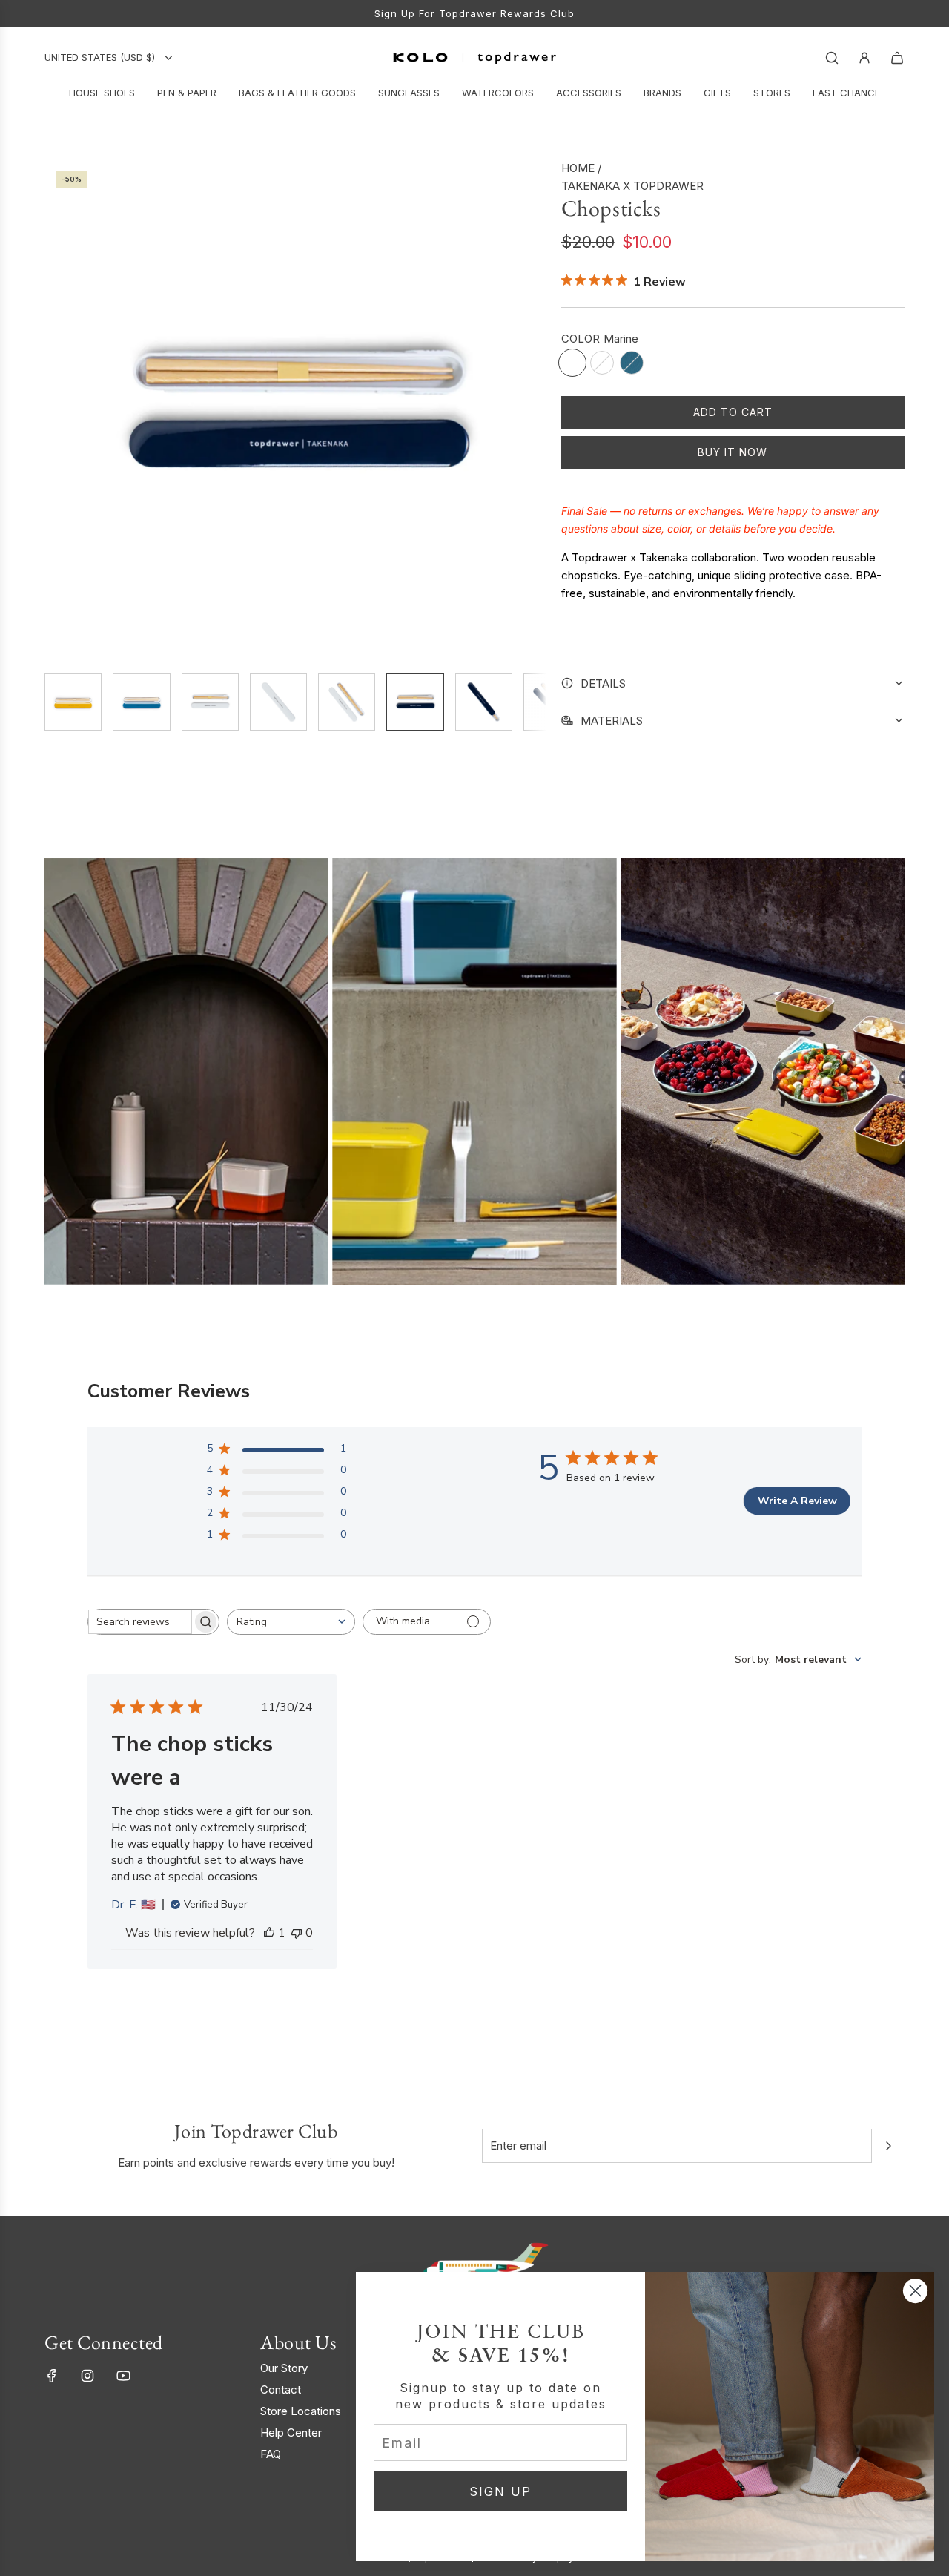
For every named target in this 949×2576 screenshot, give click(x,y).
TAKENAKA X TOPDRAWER (632, 186)
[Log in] (864, 58)
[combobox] (291, 1622)
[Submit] (888, 2146)
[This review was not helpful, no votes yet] (297, 1933)
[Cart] (897, 58)
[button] (56, 410)
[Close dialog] (915, 2291)
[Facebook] (52, 2376)
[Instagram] (87, 2376)
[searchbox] (140, 1622)
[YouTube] (123, 2376)
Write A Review (797, 1501)
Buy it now (733, 452)
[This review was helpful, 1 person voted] (269, 1933)
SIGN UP (500, 2491)
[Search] (832, 58)
